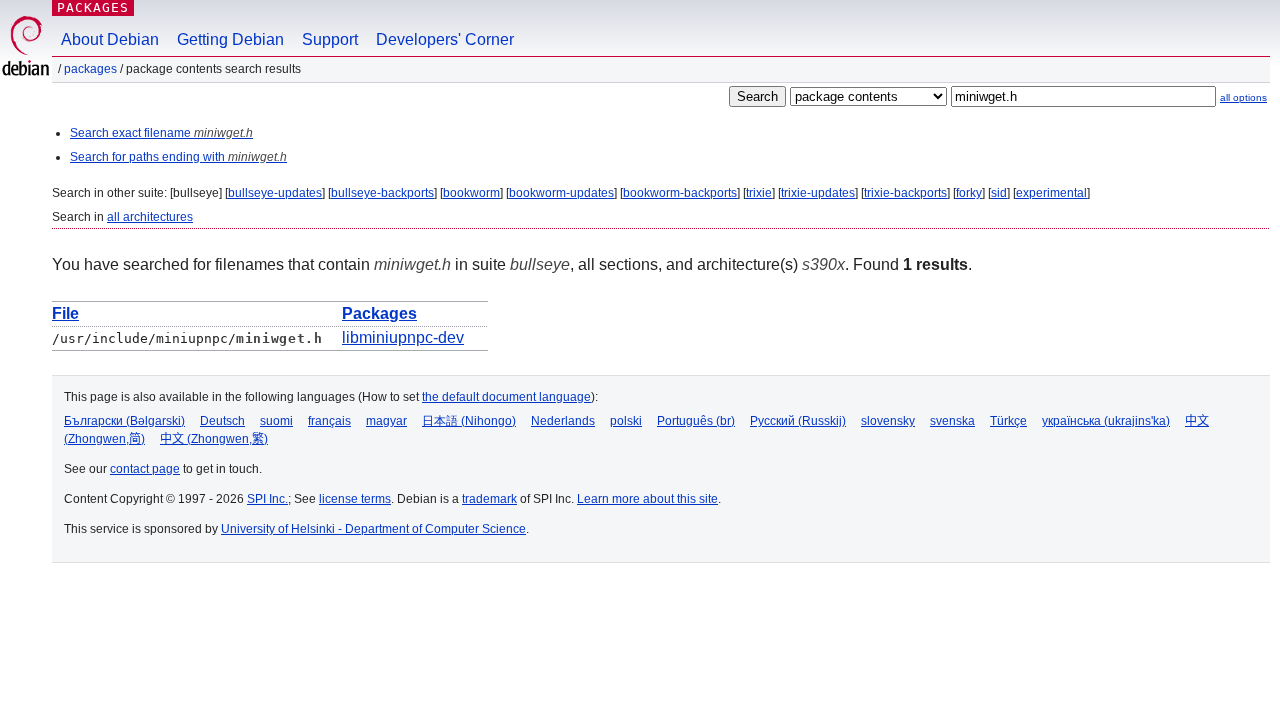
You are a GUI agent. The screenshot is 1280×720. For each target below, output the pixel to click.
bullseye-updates (275, 193)
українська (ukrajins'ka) (1106, 421)
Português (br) (696, 421)
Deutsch (222, 421)
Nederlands (563, 421)
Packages (93, 7)
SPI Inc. (267, 499)
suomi (276, 421)
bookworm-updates (561, 193)
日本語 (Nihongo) (469, 421)
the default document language (506, 397)
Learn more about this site (647, 499)
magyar (386, 421)
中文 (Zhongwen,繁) (214, 439)
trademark (489, 499)
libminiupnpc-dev (403, 337)
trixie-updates (818, 193)
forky (969, 193)
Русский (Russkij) (798, 421)
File (65, 313)
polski (626, 421)
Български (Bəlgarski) (124, 421)
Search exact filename (161, 133)
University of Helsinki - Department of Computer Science (373, 529)
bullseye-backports (382, 193)
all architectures (150, 217)
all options (1243, 97)
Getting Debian (230, 39)
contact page (145, 469)
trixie (759, 193)
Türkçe (1008, 421)
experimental (1051, 193)
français (329, 421)
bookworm (471, 193)
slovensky (888, 421)
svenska (952, 421)
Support (330, 39)
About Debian (110, 39)
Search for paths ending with (178, 157)
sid (999, 193)
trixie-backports (905, 193)
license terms (355, 499)
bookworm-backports (680, 193)
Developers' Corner (445, 39)
